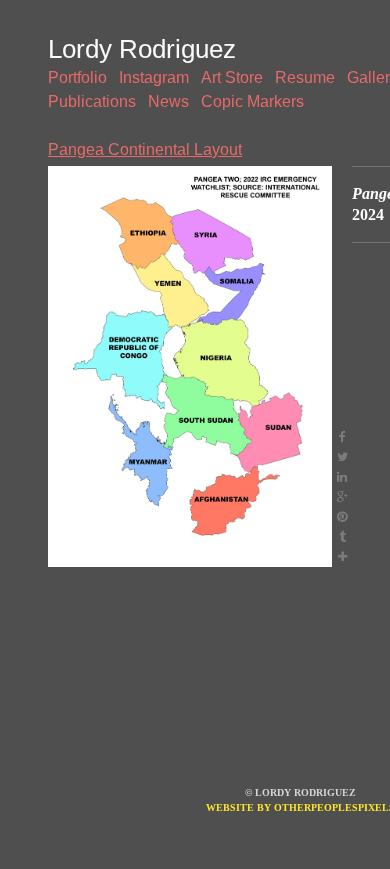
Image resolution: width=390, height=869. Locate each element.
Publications (92, 101)
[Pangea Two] (190, 366)
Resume (305, 77)
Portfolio (77, 77)
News (168, 101)
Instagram (154, 77)
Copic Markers (252, 101)
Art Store (232, 77)
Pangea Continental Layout (145, 149)
